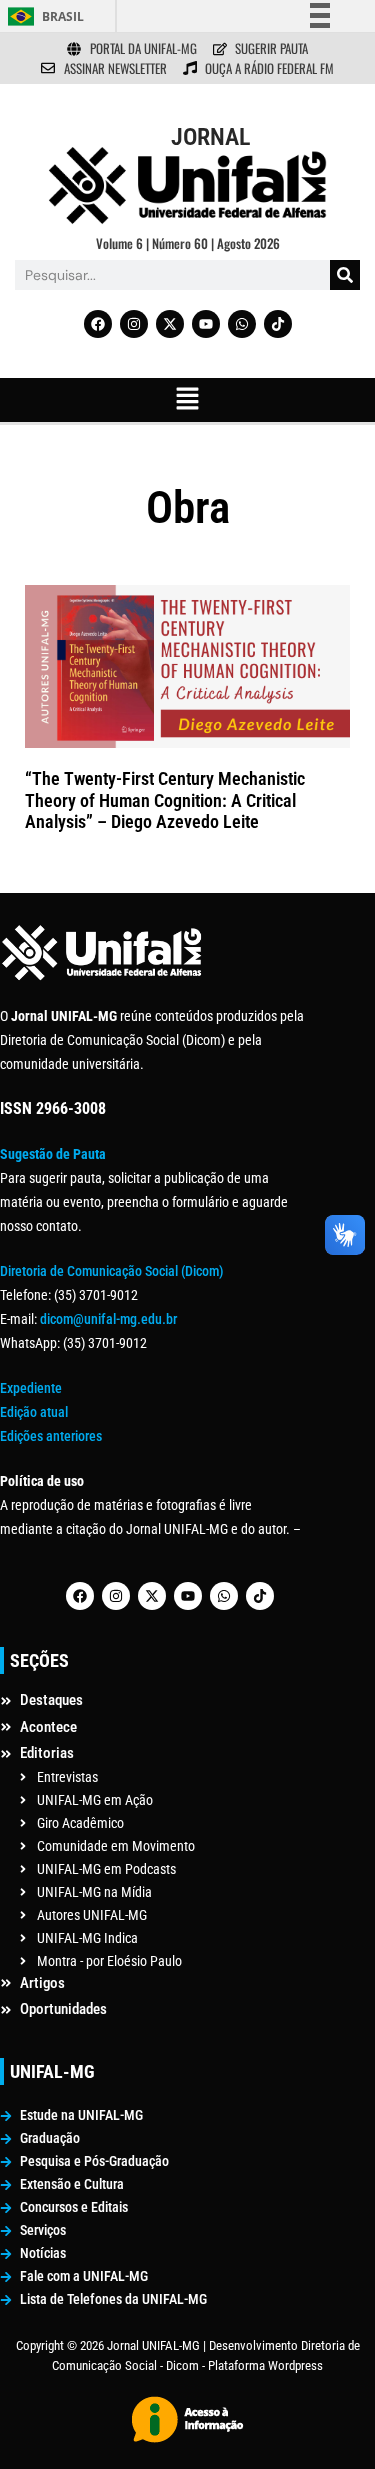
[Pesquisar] (345, 275)
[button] (187, 400)
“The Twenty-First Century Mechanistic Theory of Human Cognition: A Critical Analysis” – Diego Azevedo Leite (165, 800)
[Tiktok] (278, 324)
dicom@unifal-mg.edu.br (108, 1319)
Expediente (31, 1388)
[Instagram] (134, 324)
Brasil (63, 16)
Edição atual (34, 1412)
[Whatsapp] (242, 324)
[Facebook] (98, 324)
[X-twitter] (170, 324)
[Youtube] (206, 324)
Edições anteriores (51, 1436)
